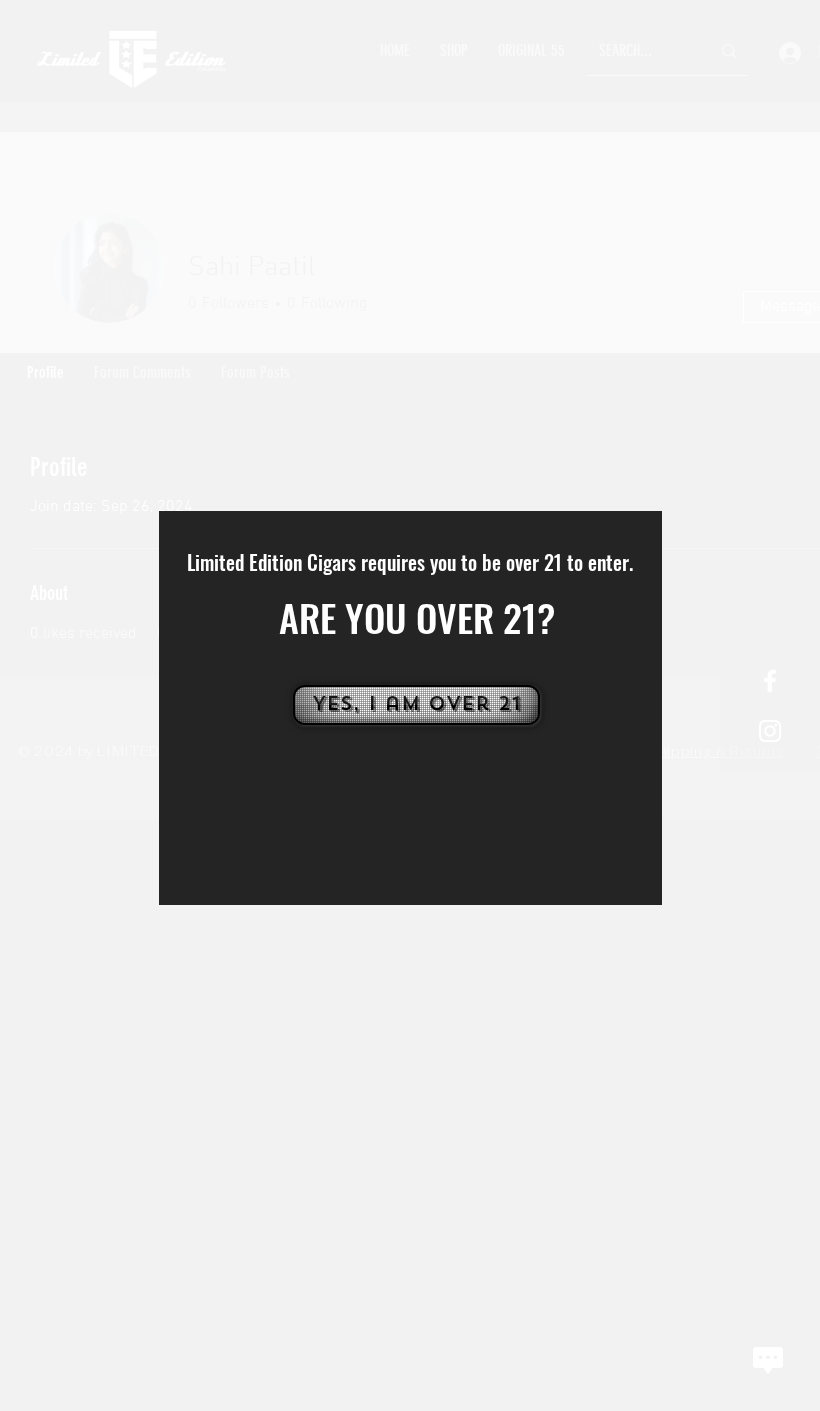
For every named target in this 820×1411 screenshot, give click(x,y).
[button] (414, 705)
